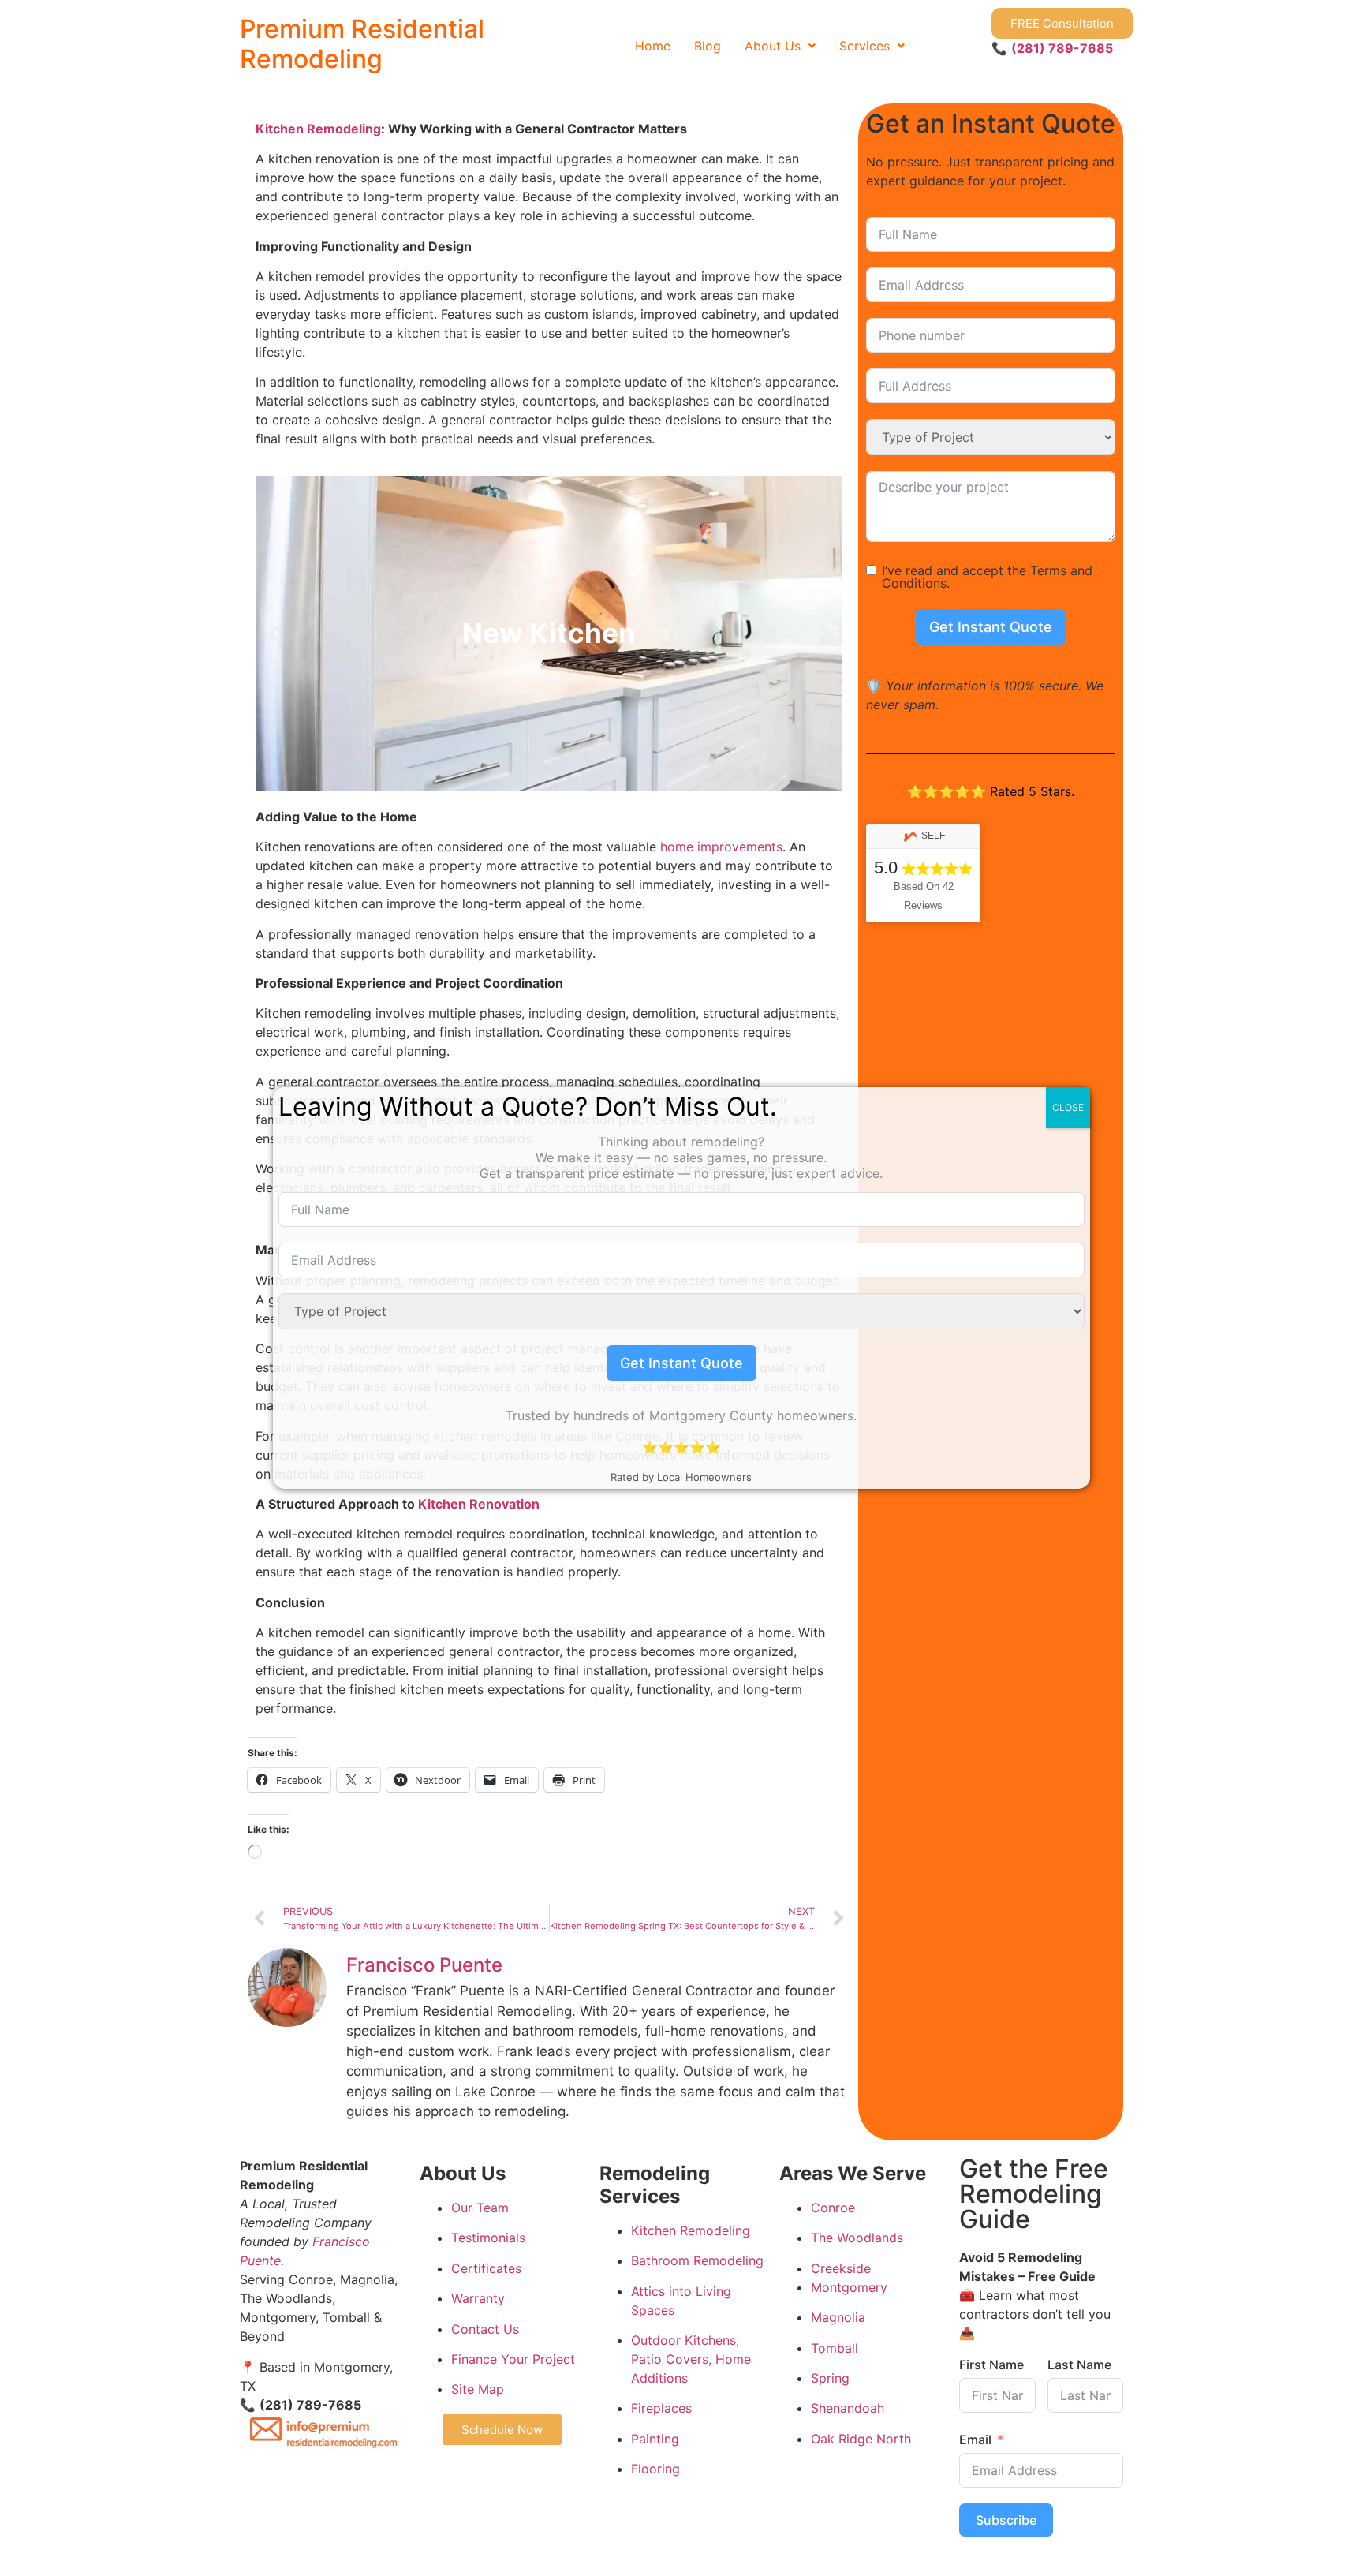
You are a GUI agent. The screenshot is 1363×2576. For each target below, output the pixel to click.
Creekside (841, 2268)
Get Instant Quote (991, 627)
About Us (773, 46)
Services (864, 46)
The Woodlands (857, 2238)
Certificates (486, 2268)
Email (975, 2440)
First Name (991, 2365)
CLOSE (1068, 1107)
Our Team (480, 2208)
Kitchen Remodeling (318, 129)
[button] (780, 46)
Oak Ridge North (861, 2439)
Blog (708, 46)
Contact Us (485, 2329)
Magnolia (838, 2317)
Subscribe (1006, 2520)
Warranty (478, 2298)
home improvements (721, 847)
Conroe (833, 2208)
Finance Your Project (513, 2359)
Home (653, 46)
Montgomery (849, 2287)
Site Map (478, 2389)
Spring (830, 2378)
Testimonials (488, 2238)
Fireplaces (661, 2408)
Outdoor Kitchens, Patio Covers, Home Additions (691, 2359)
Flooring (655, 2469)
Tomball (835, 2348)
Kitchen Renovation (479, 1504)
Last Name (1079, 2365)
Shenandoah (848, 2408)
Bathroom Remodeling (697, 2260)
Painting (655, 2439)
